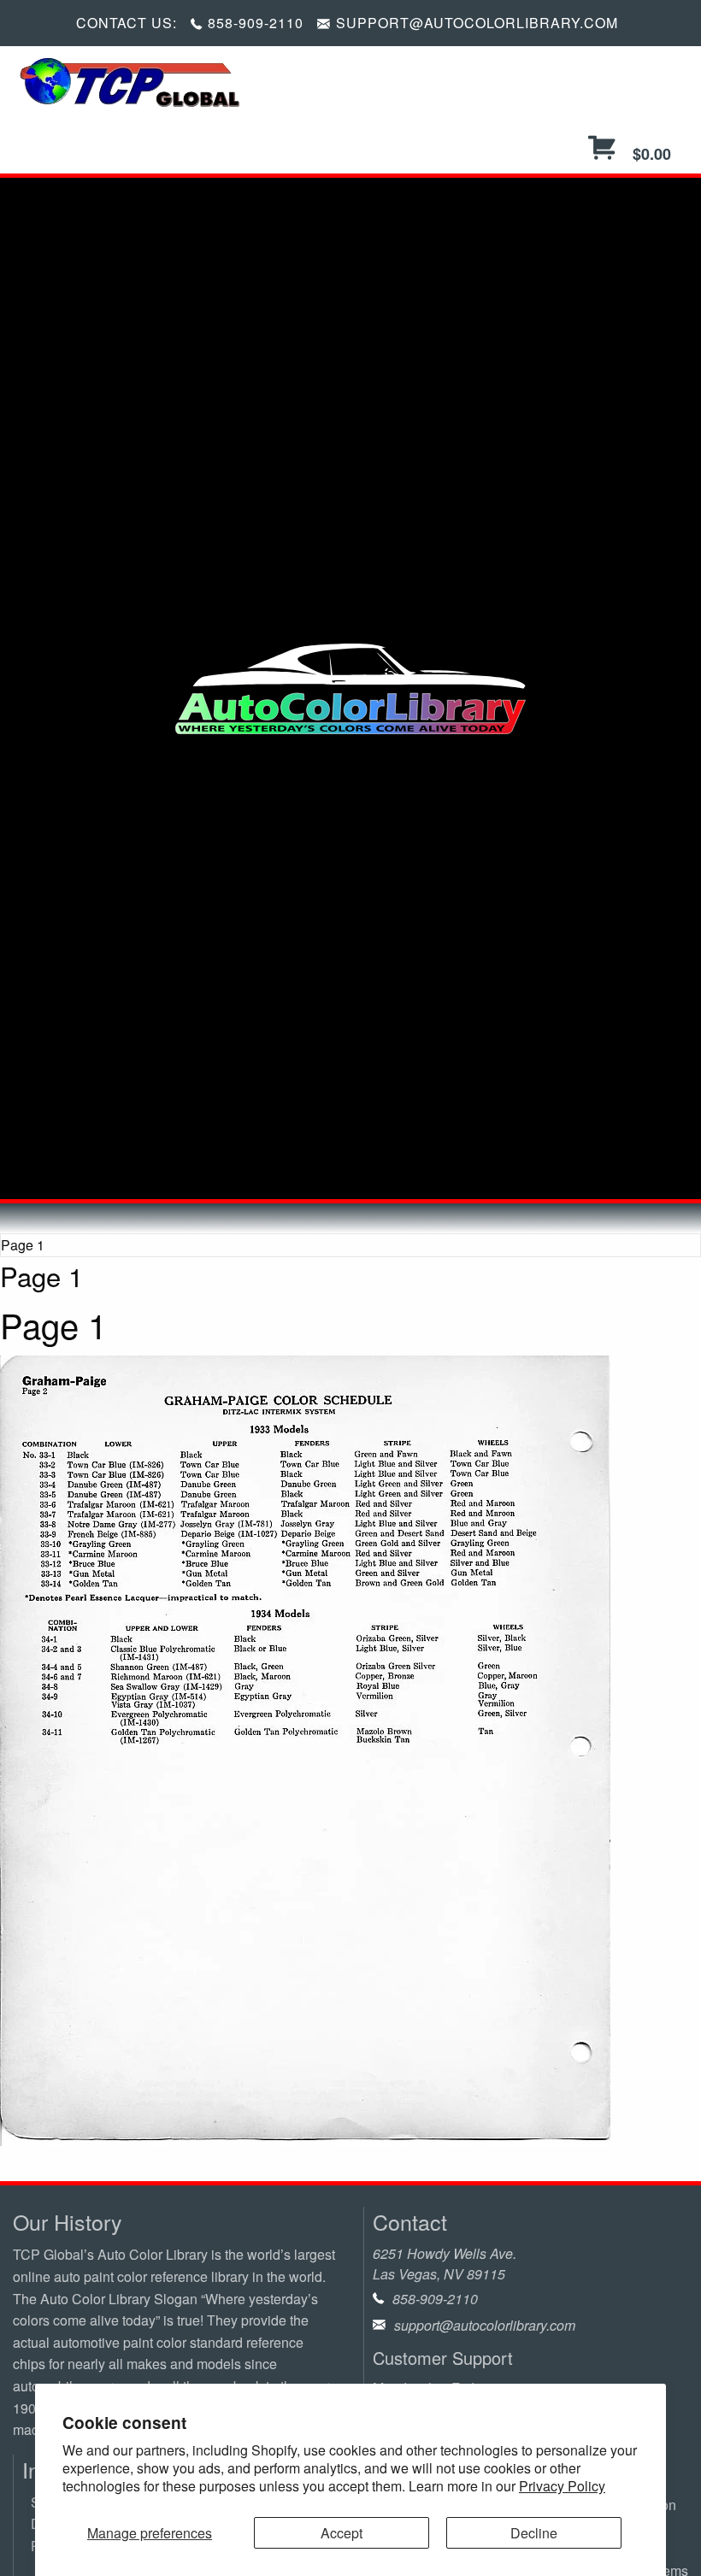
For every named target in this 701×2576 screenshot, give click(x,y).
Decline (534, 2533)
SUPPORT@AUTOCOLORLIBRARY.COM (477, 23)
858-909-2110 (256, 23)
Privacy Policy (562, 2486)
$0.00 (650, 154)
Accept (342, 2533)
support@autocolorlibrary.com (485, 2325)
